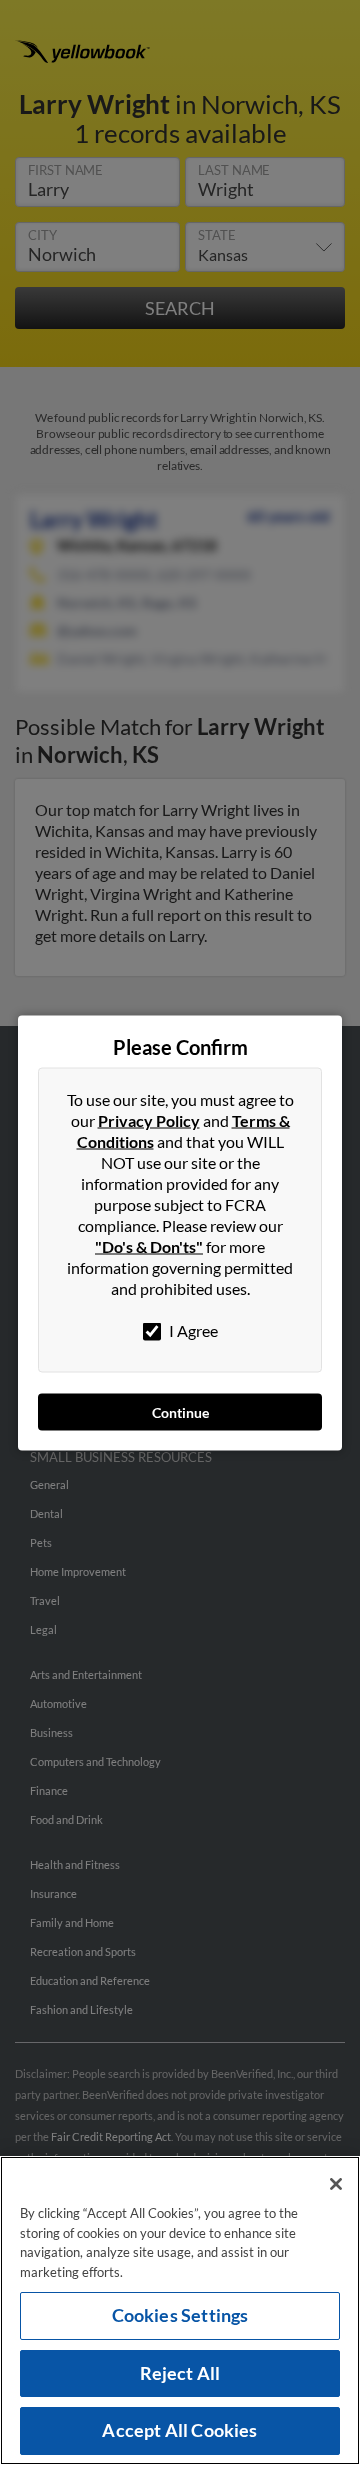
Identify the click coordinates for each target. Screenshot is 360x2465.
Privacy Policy (149, 1119)
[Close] (336, 2184)
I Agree (192, 1329)
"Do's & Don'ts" (149, 1245)
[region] (180, 2310)
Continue (180, 1411)
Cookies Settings (180, 2315)
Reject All (180, 2373)
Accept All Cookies (179, 2430)
